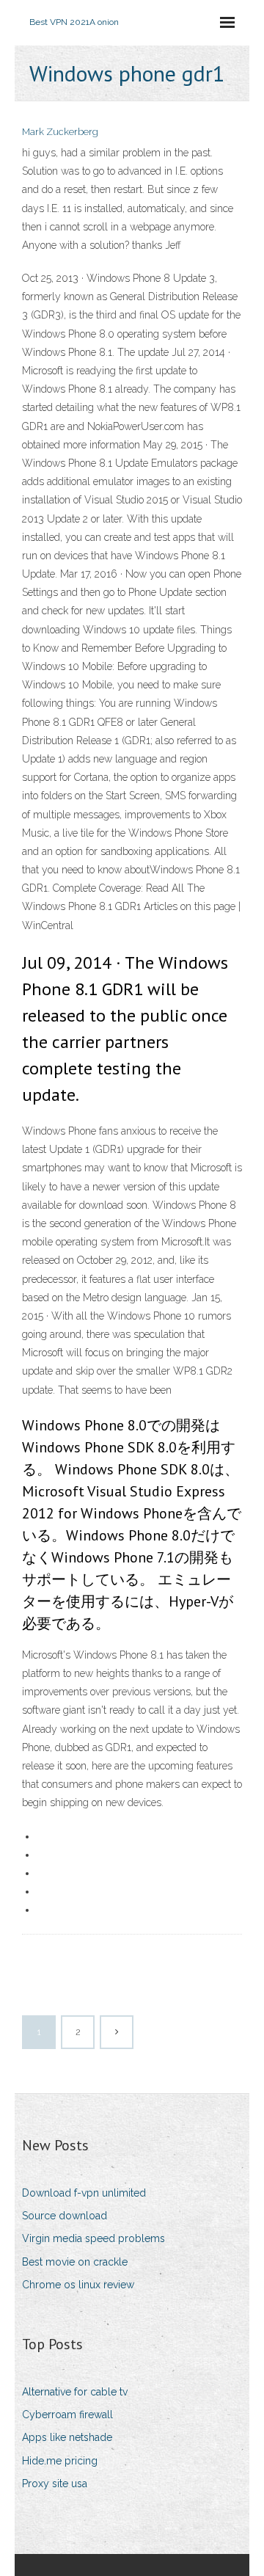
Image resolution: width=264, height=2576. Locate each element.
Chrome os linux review (78, 2285)
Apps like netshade (67, 2437)
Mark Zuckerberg (60, 132)
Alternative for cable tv (75, 2392)
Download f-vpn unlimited (84, 2193)
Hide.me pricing (60, 2461)
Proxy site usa (55, 2484)
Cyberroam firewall (67, 2415)
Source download (65, 2216)
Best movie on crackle (75, 2262)
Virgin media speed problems (93, 2238)
